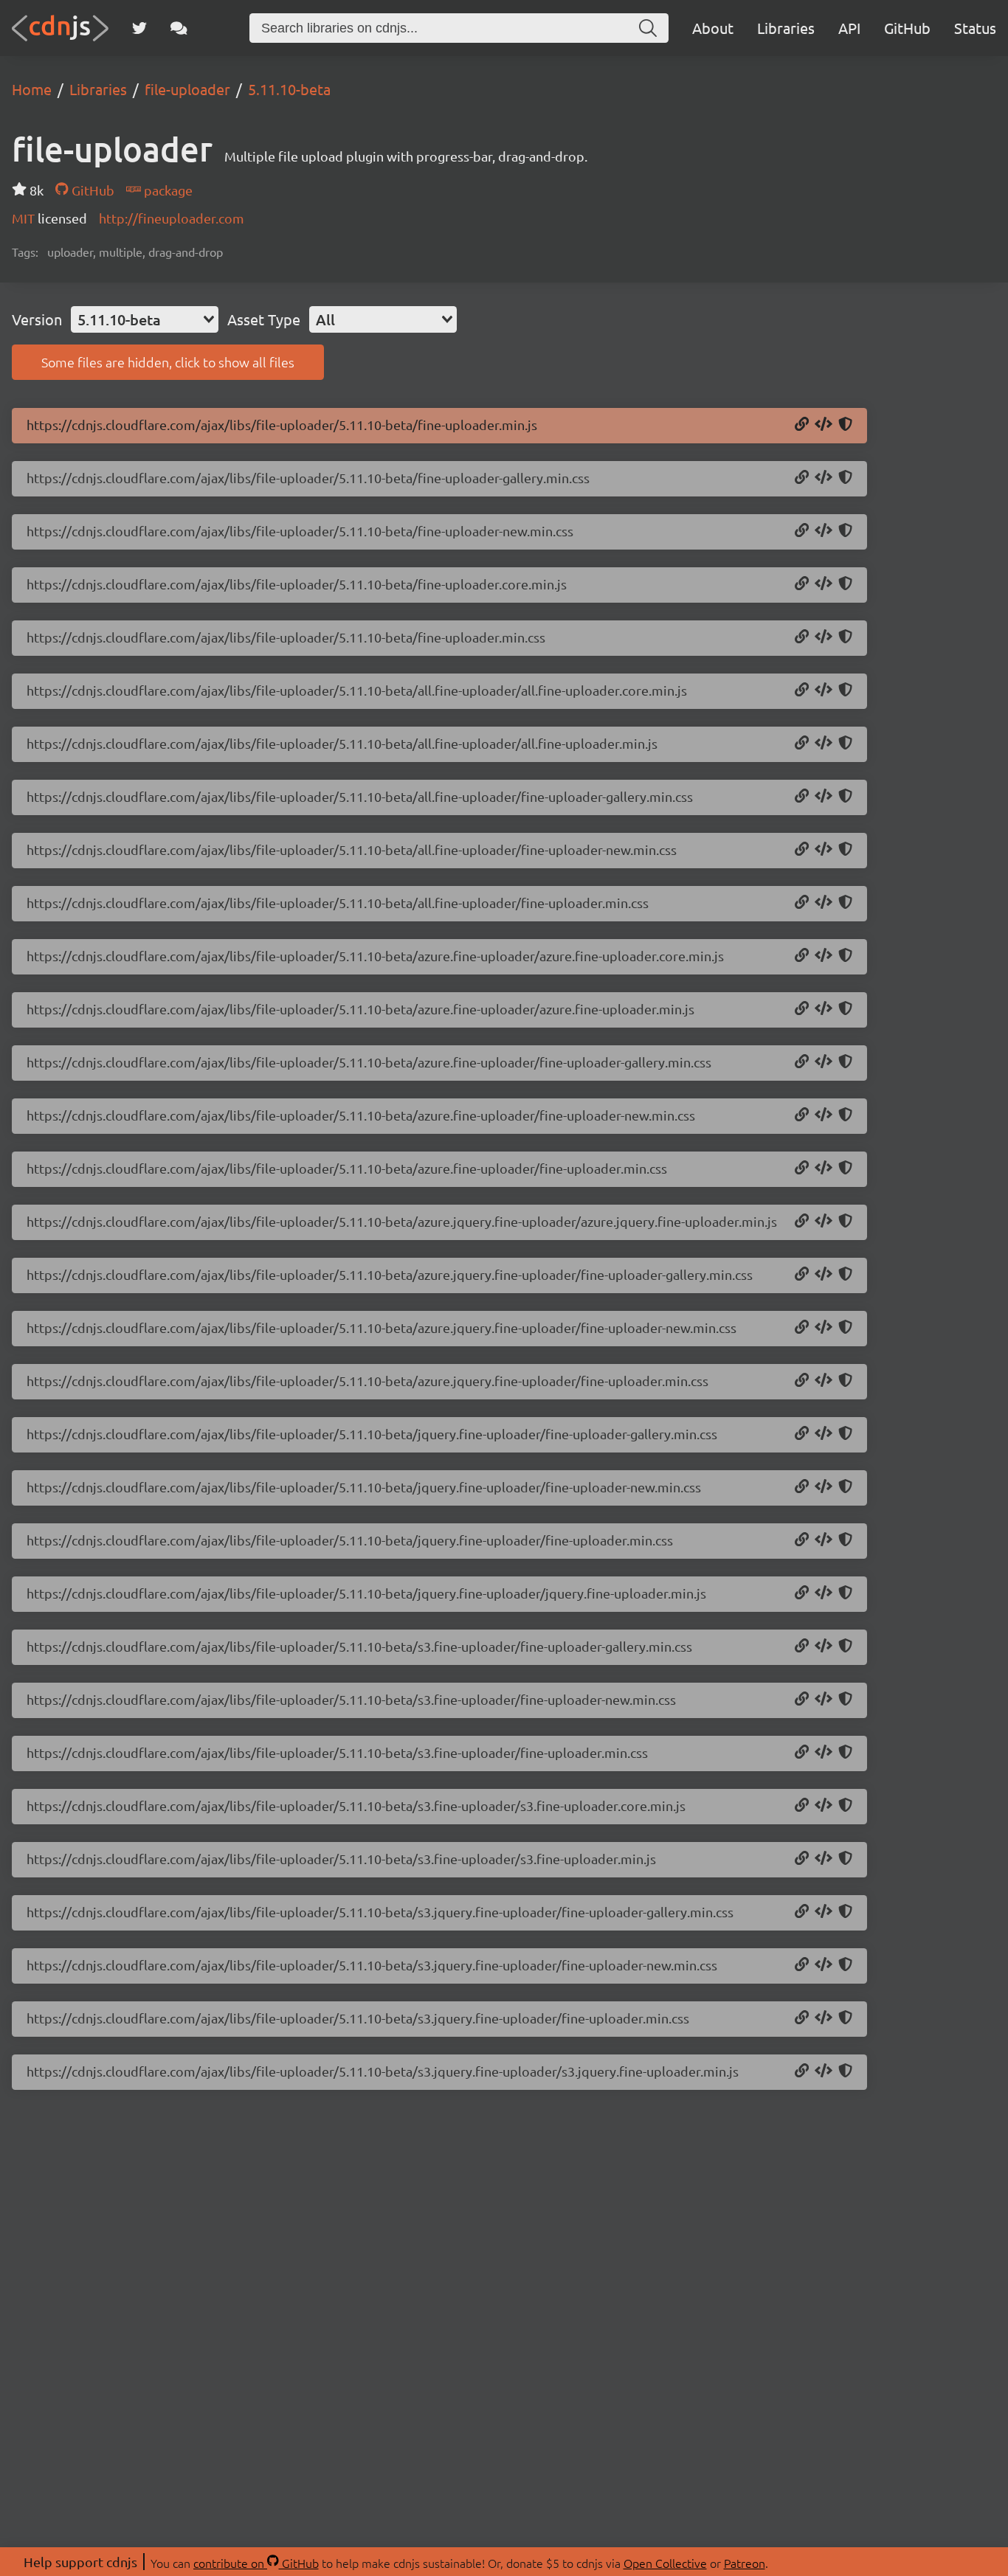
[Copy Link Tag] (824, 478)
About (713, 28)
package (167, 190)
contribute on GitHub (256, 2563)
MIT (25, 218)
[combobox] (145, 319)
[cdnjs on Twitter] (139, 28)
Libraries (786, 28)
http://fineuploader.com (172, 218)
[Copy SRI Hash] (845, 425)
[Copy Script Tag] (824, 425)
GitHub (907, 28)
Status (975, 28)
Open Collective (665, 2563)
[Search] (648, 28)
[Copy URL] (802, 425)
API (849, 28)
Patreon (745, 2563)
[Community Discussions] (179, 28)
